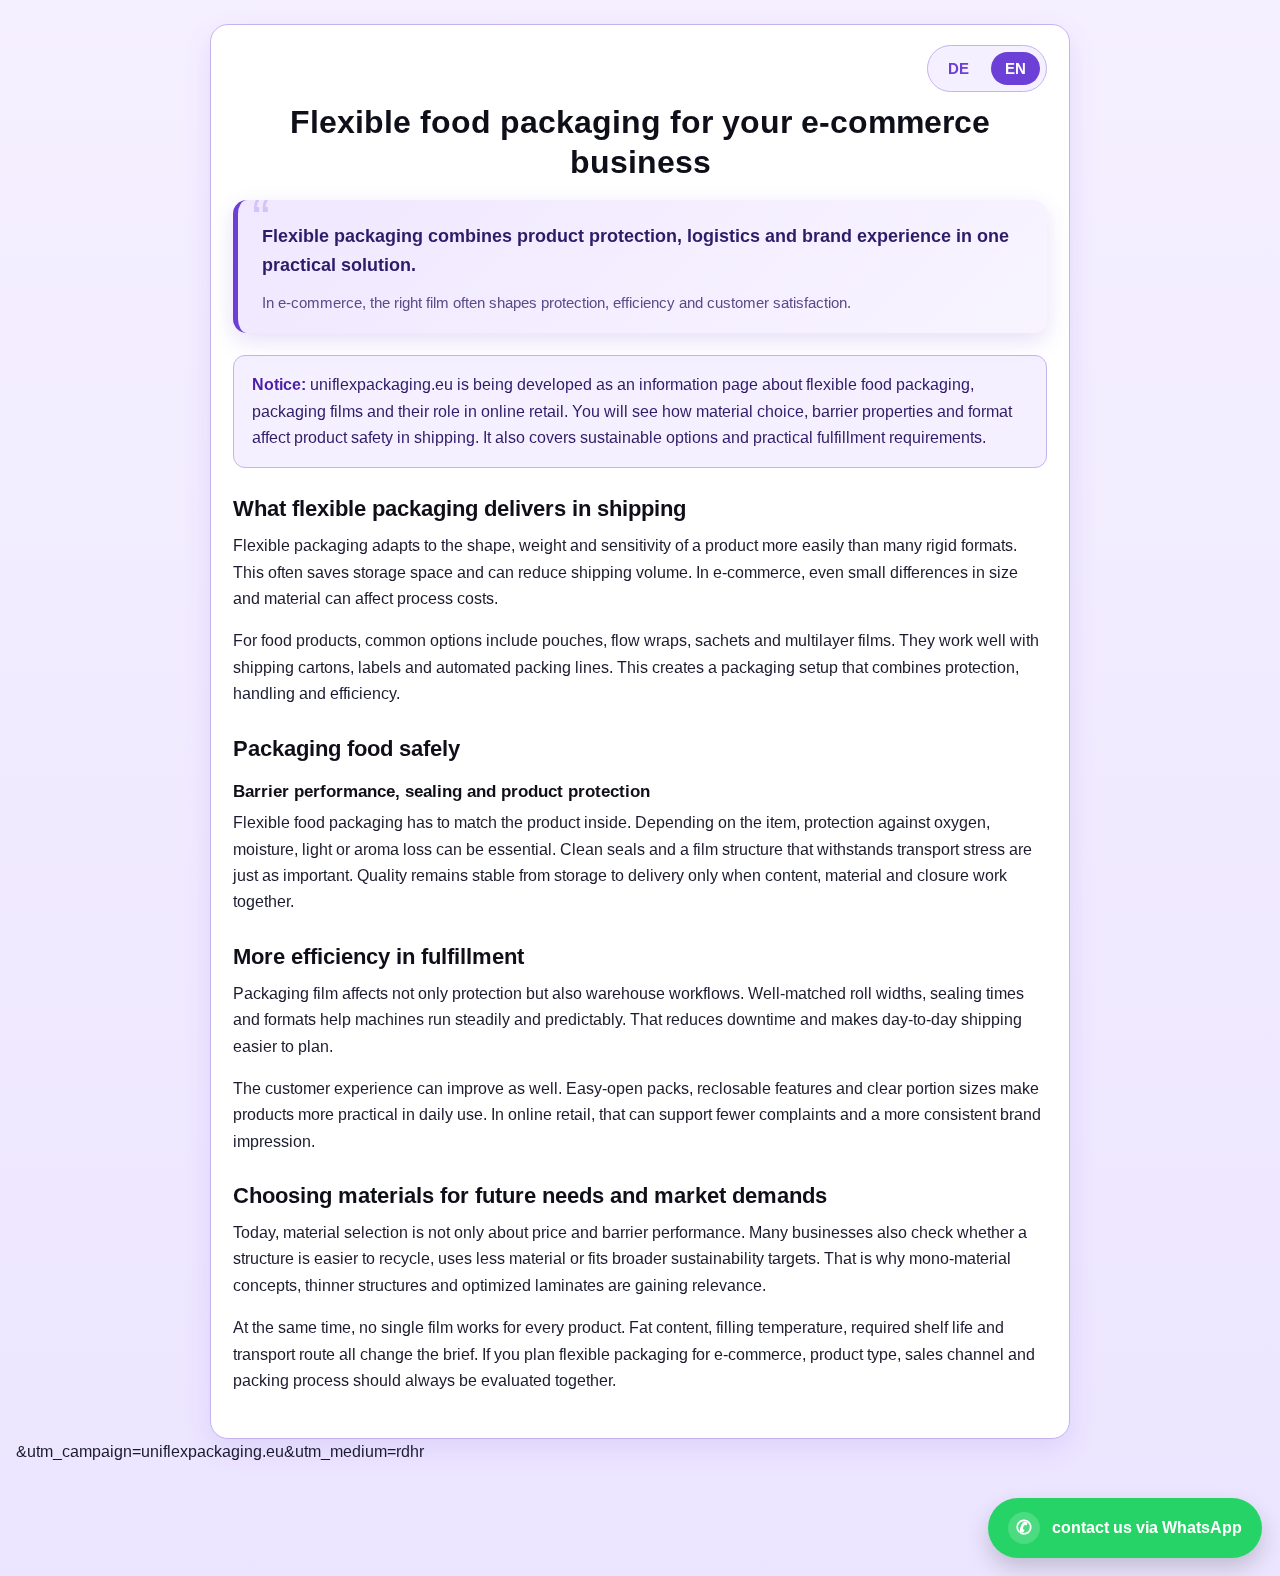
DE (958, 68)
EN (1015, 68)
